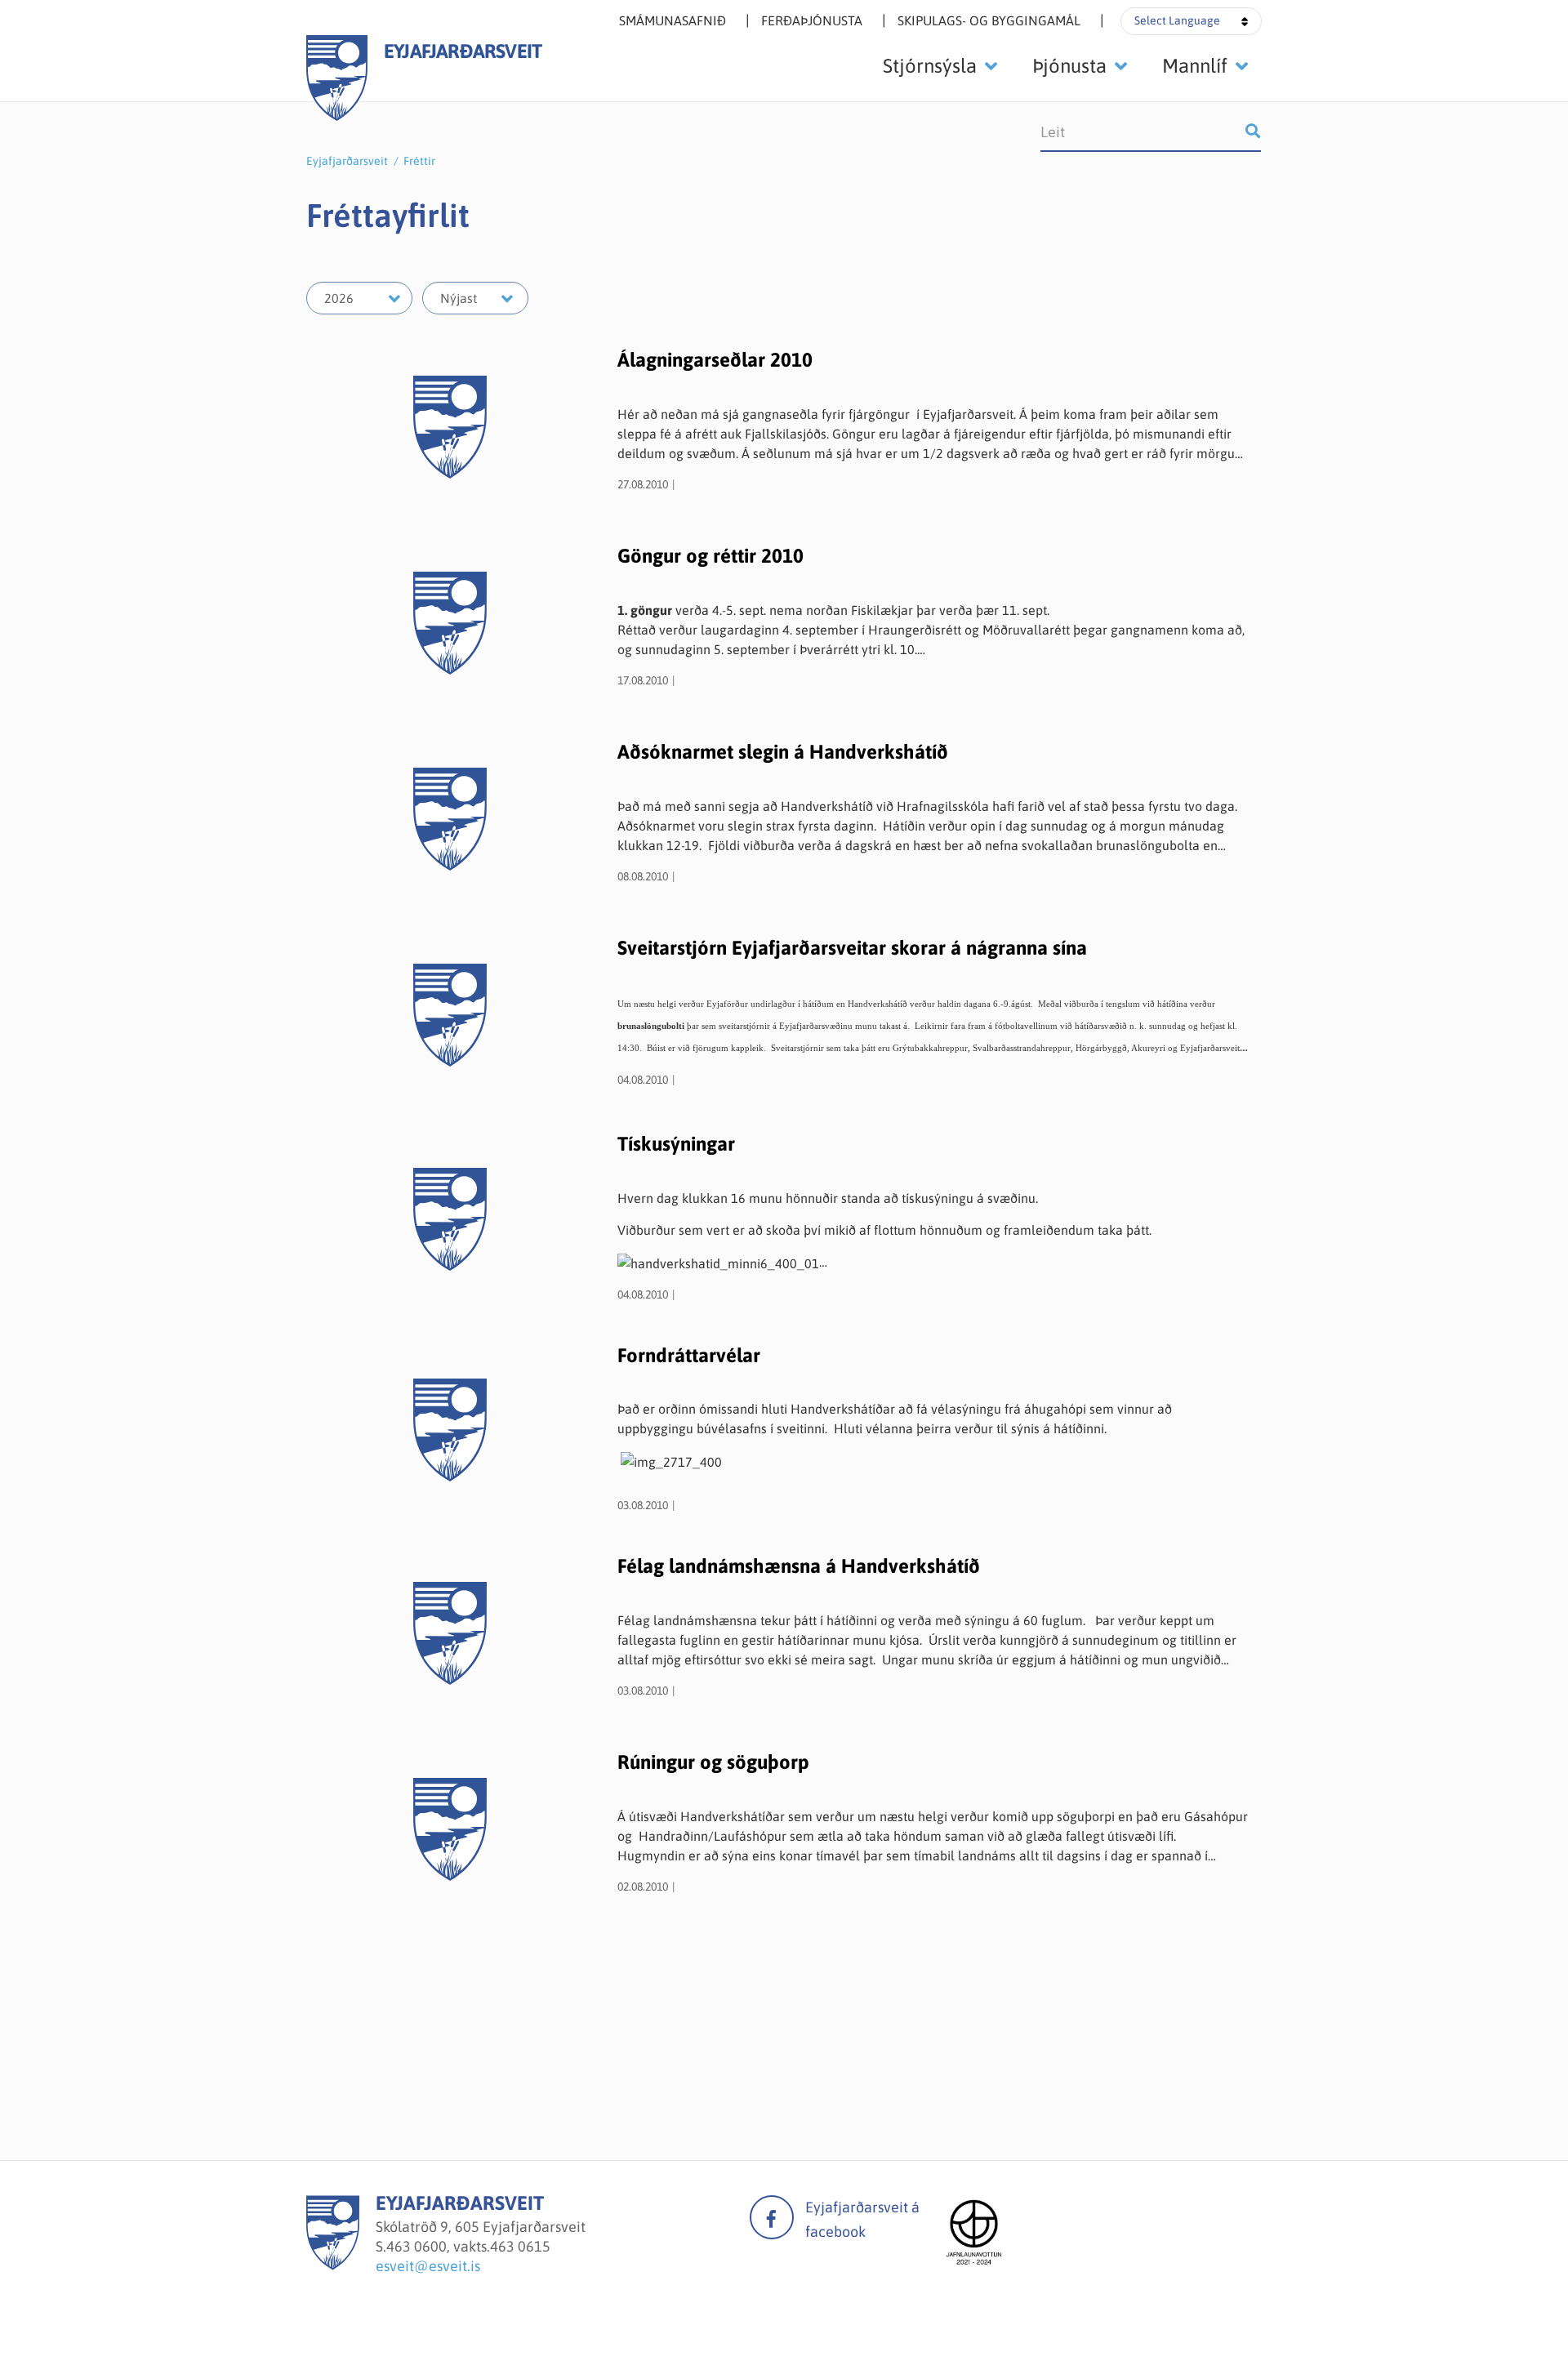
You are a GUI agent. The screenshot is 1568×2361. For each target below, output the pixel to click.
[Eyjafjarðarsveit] (333, 2265)
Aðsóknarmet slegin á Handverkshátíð (783, 752)
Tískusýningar (676, 1144)
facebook (772, 2217)
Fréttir (419, 161)
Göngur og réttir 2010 (710, 556)
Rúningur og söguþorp (713, 1762)
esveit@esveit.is (428, 2266)
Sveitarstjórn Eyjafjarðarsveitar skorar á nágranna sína (852, 948)
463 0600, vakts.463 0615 (468, 2246)
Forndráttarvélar (689, 1355)
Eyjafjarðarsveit (347, 161)
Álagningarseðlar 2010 (715, 360)
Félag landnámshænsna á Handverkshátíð (799, 1566)
